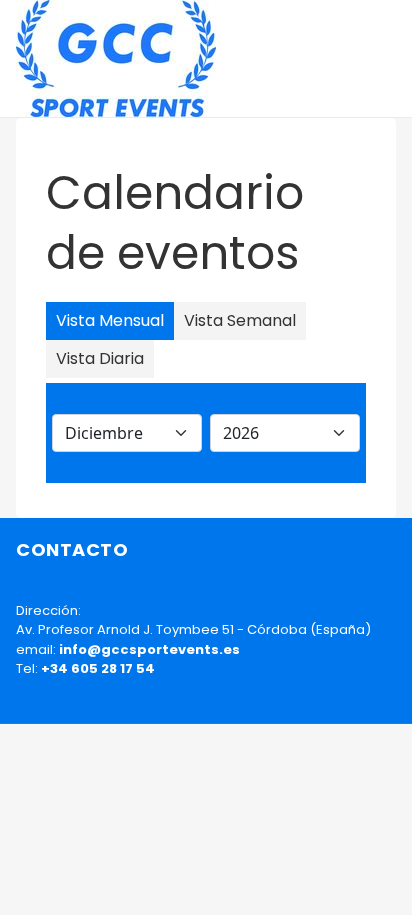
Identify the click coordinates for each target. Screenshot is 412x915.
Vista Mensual (110, 320)
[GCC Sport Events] (116, 58)
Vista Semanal (240, 320)
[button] (387, 59)
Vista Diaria (100, 358)
